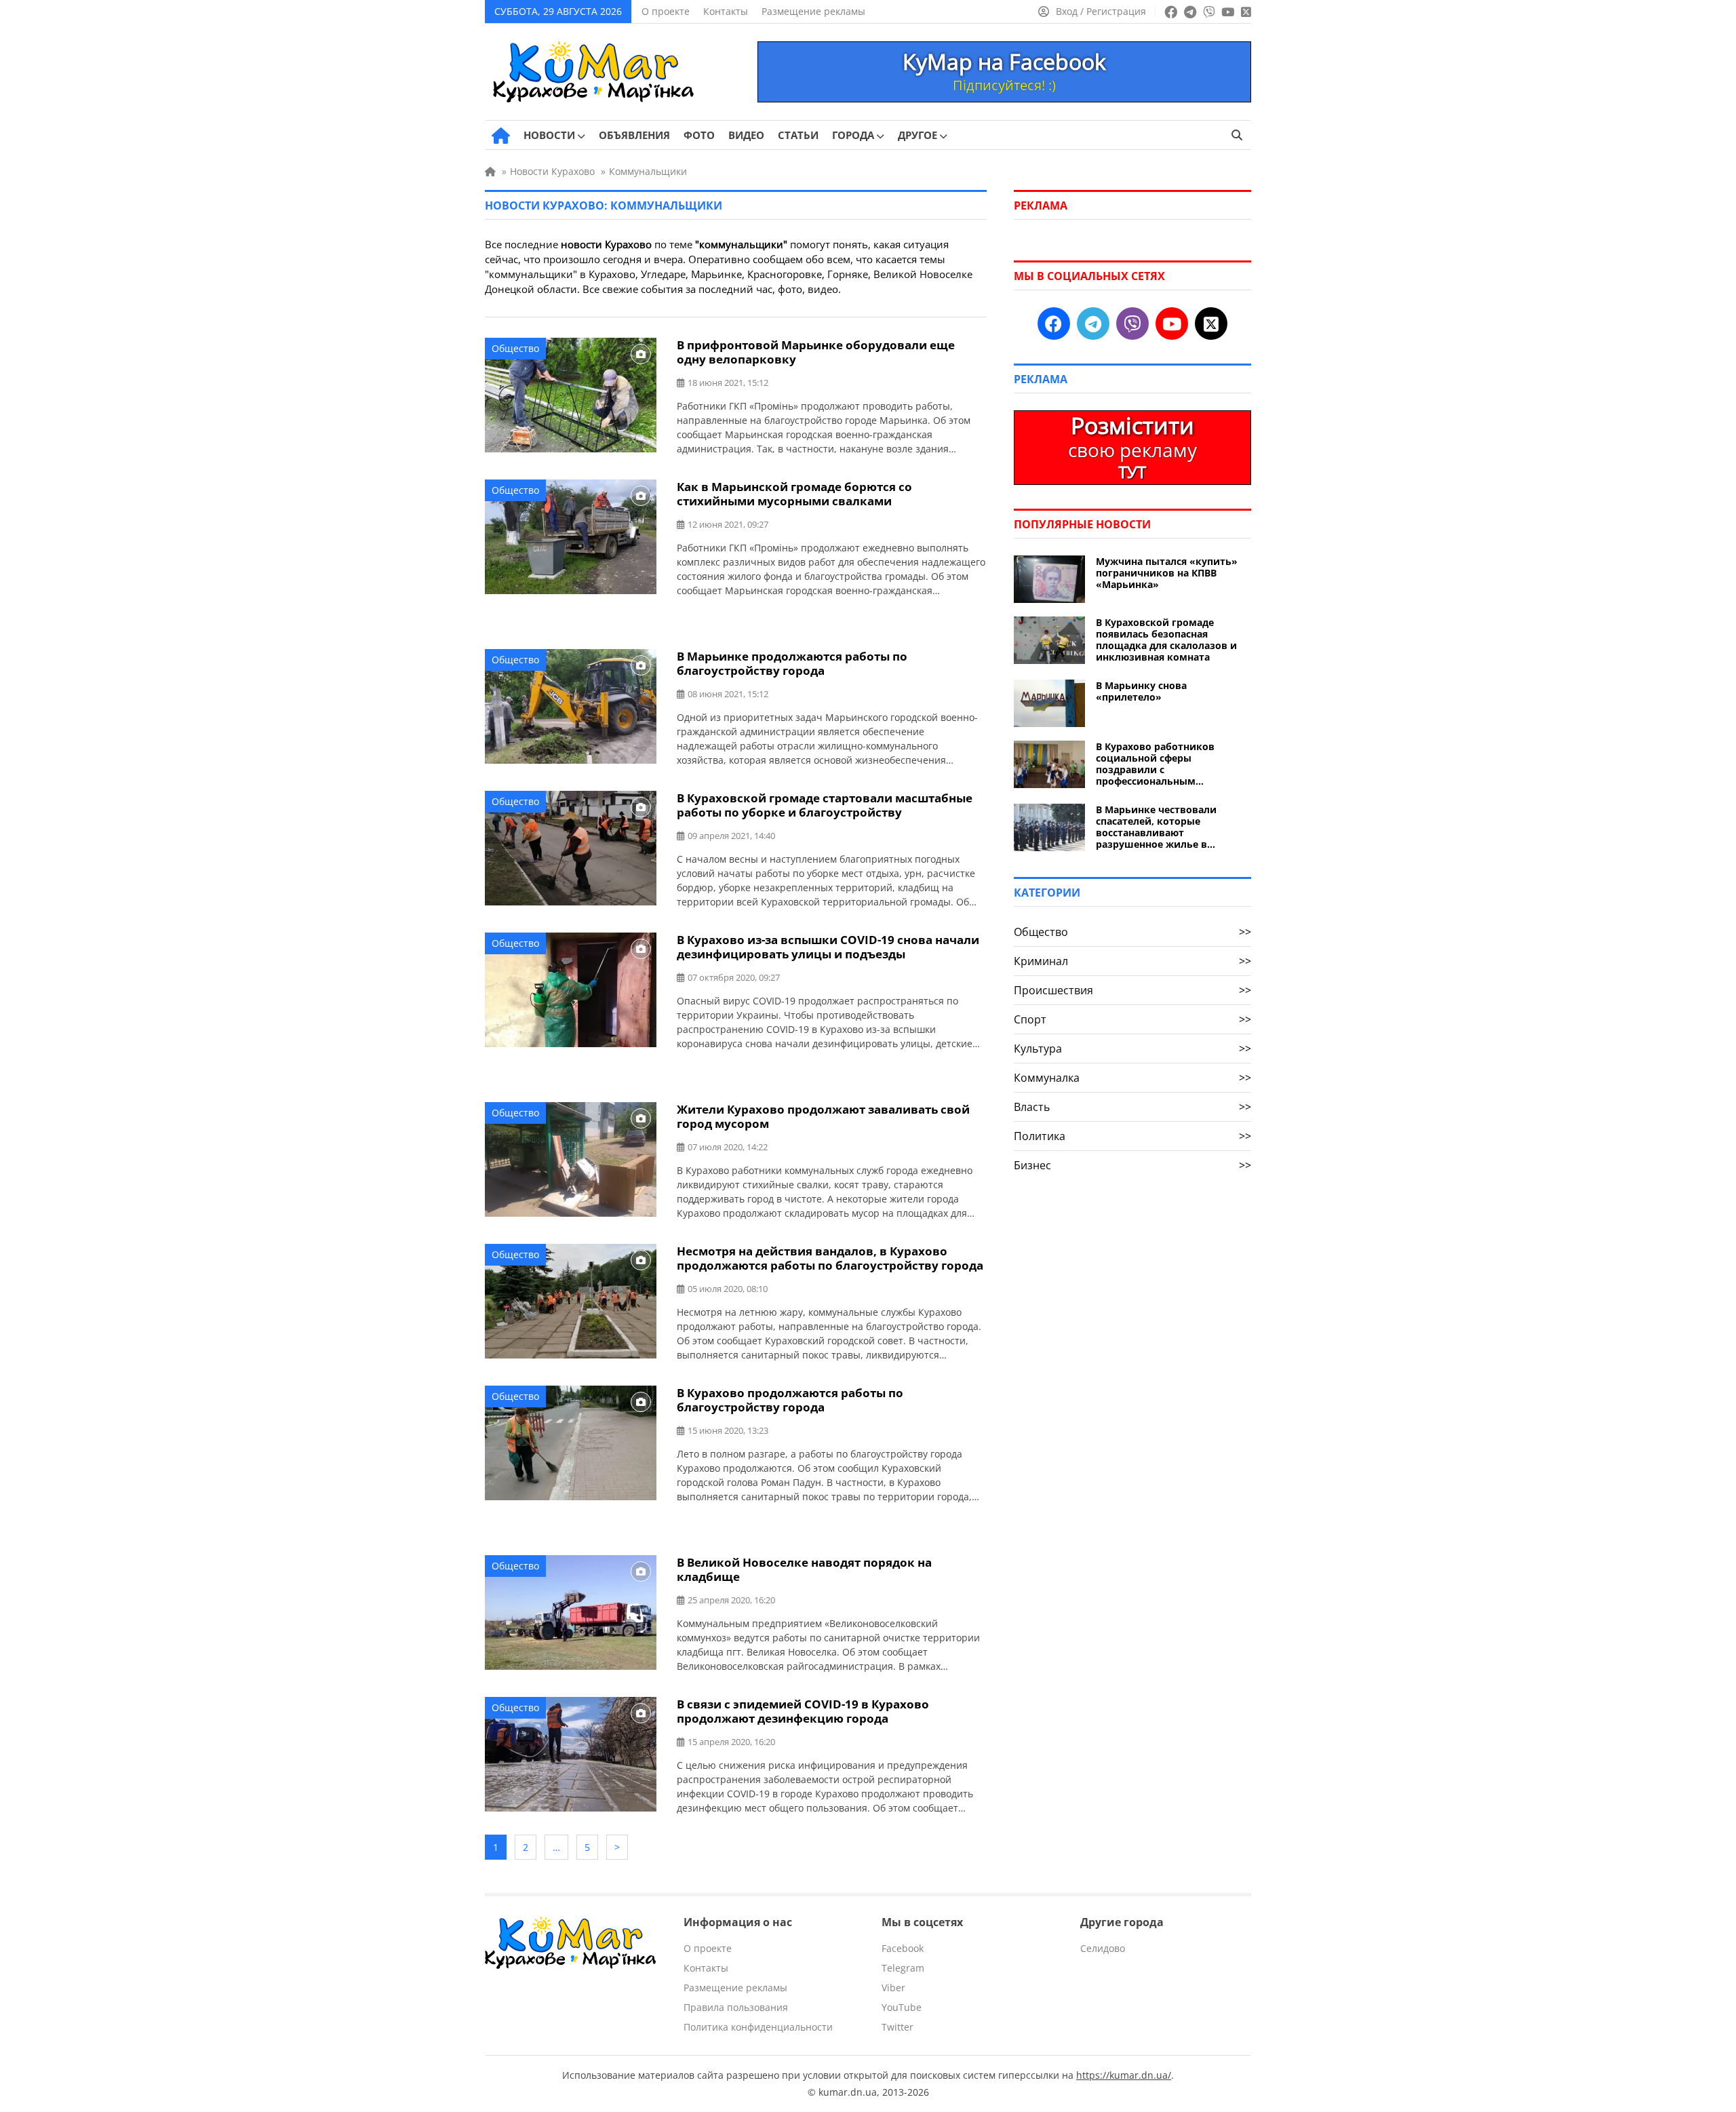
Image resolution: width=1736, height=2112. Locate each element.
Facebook (903, 1948)
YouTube (902, 2007)
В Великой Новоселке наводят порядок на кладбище (804, 1569)
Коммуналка (1132, 1078)
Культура (1132, 1049)
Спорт (1132, 1019)
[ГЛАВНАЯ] (501, 136)
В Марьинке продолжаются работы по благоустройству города (792, 663)
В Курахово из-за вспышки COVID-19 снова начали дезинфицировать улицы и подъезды (828, 947)
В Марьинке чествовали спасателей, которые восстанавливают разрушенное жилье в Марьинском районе (1156, 827)
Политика (1132, 1136)
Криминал (1132, 961)
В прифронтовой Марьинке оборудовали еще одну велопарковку (816, 352)
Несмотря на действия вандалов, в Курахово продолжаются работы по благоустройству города (830, 1258)
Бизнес (1132, 1165)
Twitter (897, 2027)
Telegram (903, 1968)
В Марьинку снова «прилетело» (1141, 691)
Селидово (1103, 1948)
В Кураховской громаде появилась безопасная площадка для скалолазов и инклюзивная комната (1166, 640)
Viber (893, 1988)
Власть (1132, 1107)
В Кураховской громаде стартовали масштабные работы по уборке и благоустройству (825, 805)
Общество (515, 348)
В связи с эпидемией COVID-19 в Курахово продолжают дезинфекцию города (803, 1711)
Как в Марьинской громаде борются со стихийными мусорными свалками (794, 494)
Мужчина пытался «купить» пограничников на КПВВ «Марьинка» (1167, 573)
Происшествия (1132, 990)
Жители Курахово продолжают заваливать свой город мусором (823, 1116)
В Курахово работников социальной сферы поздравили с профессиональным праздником (1155, 764)
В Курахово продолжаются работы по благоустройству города (790, 1400)
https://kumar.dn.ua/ (1124, 2075)
